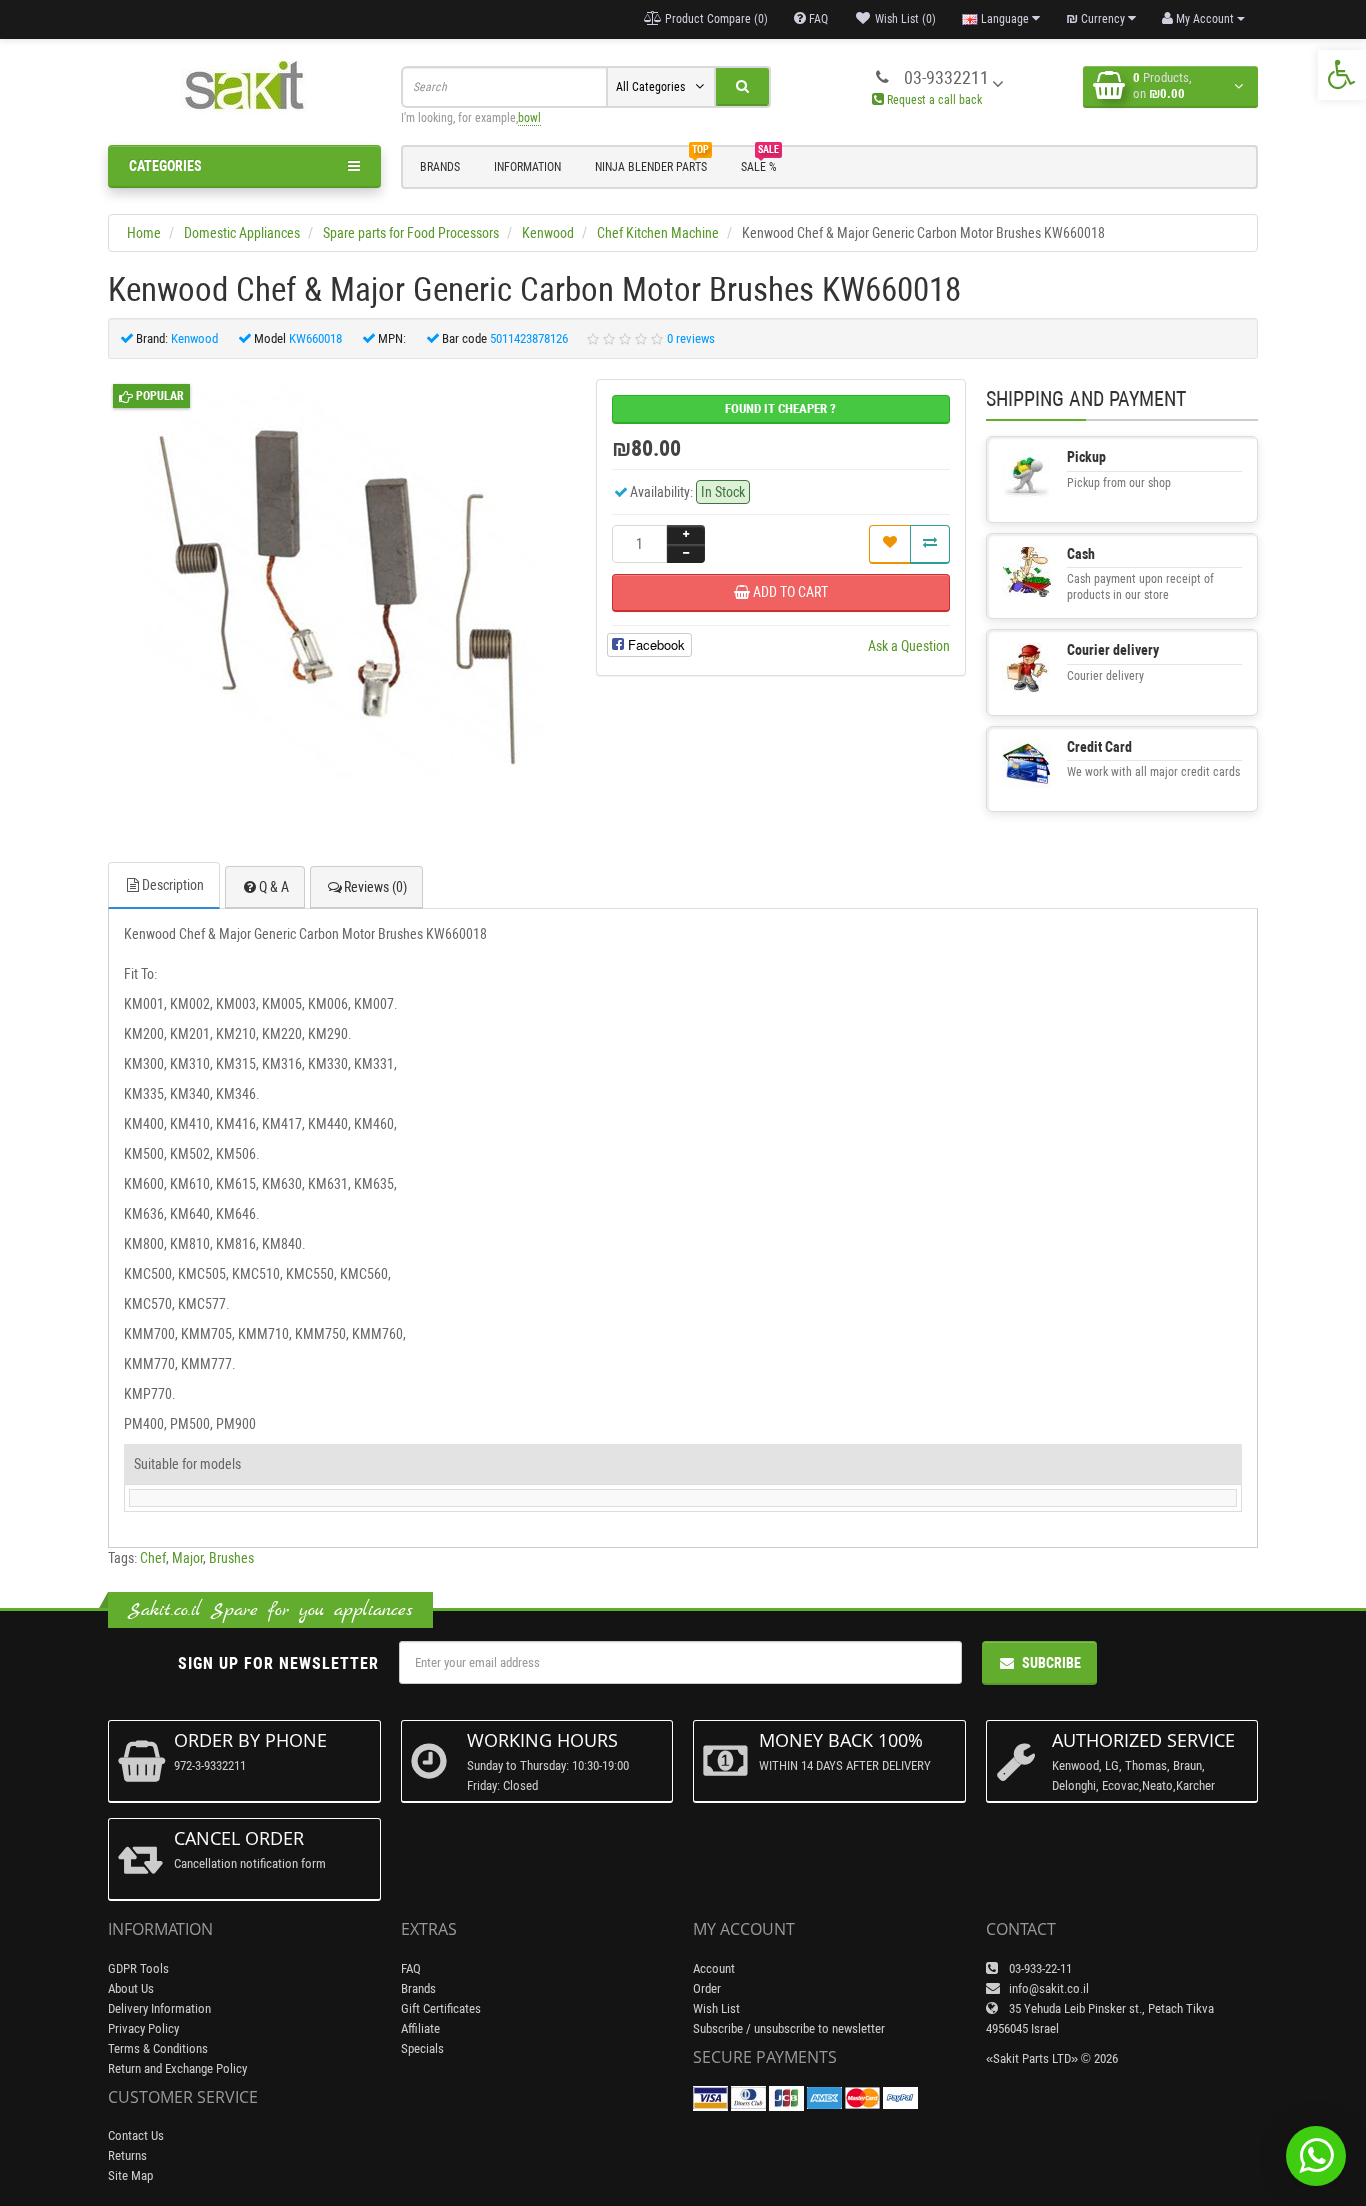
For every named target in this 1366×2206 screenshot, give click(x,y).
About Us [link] (131, 1988)
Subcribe (1051, 1663)
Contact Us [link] (136, 2135)
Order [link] (707, 1988)
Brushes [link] (231, 1558)
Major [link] (187, 1558)
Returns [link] (127, 2155)
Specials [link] (422, 2048)
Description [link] (173, 885)
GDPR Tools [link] (138, 1968)
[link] (1342, 75)
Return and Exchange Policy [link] (177, 2068)
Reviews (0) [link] (375, 887)
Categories (165, 166)
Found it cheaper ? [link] (780, 408)
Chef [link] (153, 1558)
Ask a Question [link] (909, 646)
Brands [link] (440, 167)
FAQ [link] (411, 1968)
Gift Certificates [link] (441, 2008)
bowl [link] (529, 118)
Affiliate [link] (420, 2028)
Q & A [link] (274, 887)
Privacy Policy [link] (143, 2028)
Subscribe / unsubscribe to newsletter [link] (789, 2028)
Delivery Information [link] (159, 2008)
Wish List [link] (716, 2008)
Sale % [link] (760, 164)
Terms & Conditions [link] (158, 2048)
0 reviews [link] (691, 338)
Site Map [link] (130, 2175)
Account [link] (714, 1968)
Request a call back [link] (933, 100)
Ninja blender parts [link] (652, 164)
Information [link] (527, 167)
